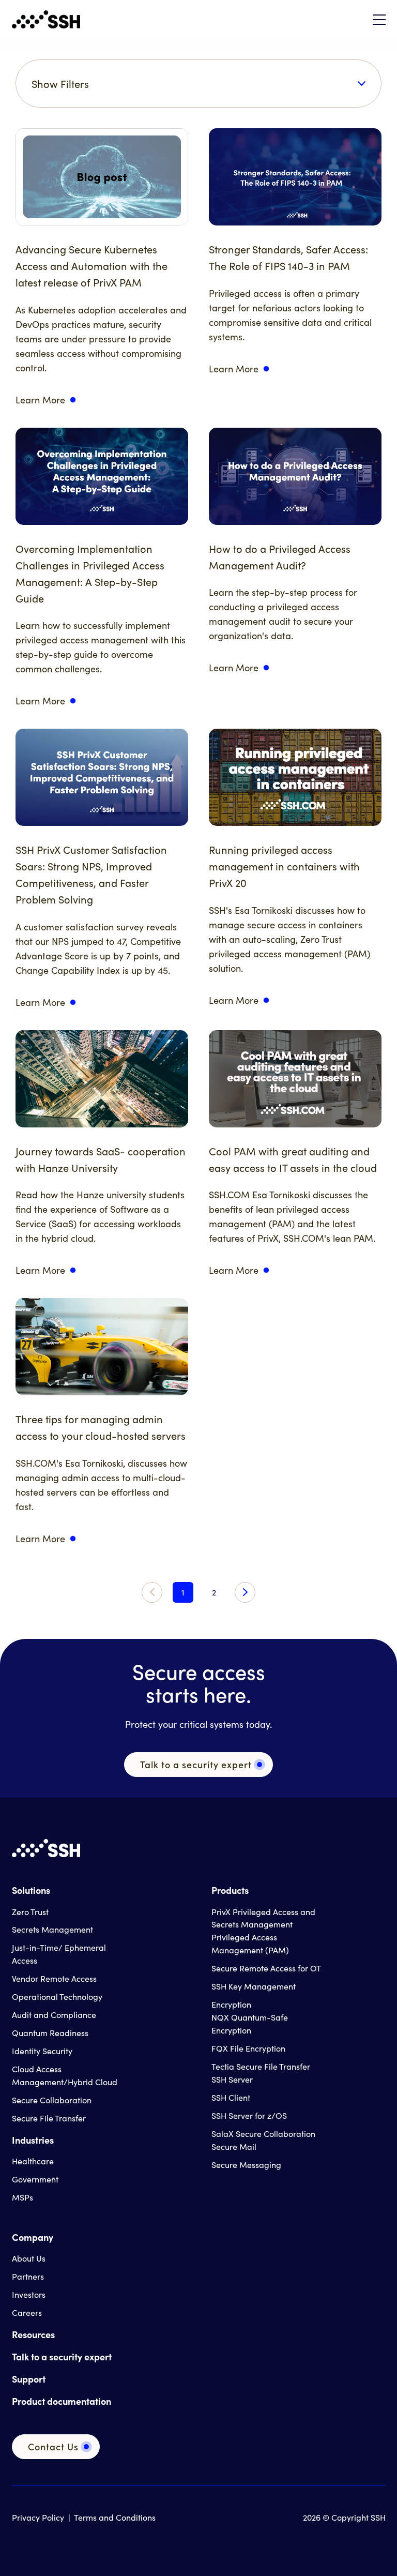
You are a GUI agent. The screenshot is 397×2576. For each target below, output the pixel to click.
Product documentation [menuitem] (62, 2401)
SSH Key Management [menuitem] (254, 1986)
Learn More (40, 400)
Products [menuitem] (230, 1890)
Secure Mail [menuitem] (234, 2146)
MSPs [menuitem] (22, 2197)
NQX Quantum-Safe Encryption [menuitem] (250, 2024)
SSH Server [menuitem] (232, 2079)
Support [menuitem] (29, 2379)
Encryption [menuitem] (231, 2004)
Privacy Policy (38, 2517)
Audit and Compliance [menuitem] (54, 2015)
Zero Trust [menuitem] (30, 1912)
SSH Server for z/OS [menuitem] (249, 2115)
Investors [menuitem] (29, 2294)
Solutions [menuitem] (31, 1890)
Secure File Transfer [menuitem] (49, 2118)
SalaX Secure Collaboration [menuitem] (263, 2134)
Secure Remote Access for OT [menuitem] (266, 1968)
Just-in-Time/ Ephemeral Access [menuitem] (59, 1954)
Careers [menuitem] (27, 2313)
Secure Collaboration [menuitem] (52, 2100)
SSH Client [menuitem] (231, 2097)
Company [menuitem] (33, 2237)
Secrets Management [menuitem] (52, 1929)
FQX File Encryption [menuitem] (248, 2048)
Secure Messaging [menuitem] (246, 2165)
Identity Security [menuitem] (42, 2051)
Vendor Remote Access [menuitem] (54, 1978)
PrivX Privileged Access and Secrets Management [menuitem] (263, 1918)
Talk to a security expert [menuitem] (62, 2356)
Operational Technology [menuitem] (57, 1997)
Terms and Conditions (115, 2517)
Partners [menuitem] (28, 2276)
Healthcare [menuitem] (33, 2161)
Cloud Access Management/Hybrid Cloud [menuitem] (65, 2075)
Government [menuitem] (35, 2179)
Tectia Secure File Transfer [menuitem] (261, 2066)
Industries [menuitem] (33, 2140)
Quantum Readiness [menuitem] (50, 2033)
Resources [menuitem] (33, 2334)
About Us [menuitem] (29, 2258)
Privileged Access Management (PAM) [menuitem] (250, 1944)
